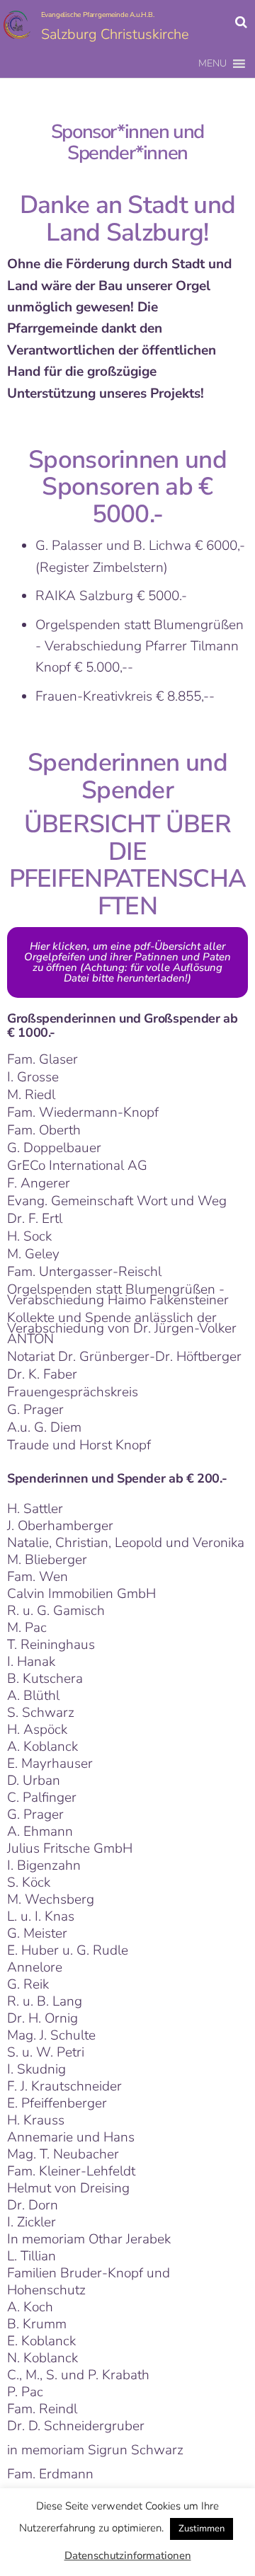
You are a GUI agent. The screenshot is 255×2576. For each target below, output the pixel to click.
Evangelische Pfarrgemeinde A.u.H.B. (98, 15)
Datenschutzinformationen (128, 2555)
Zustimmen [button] (202, 2529)
